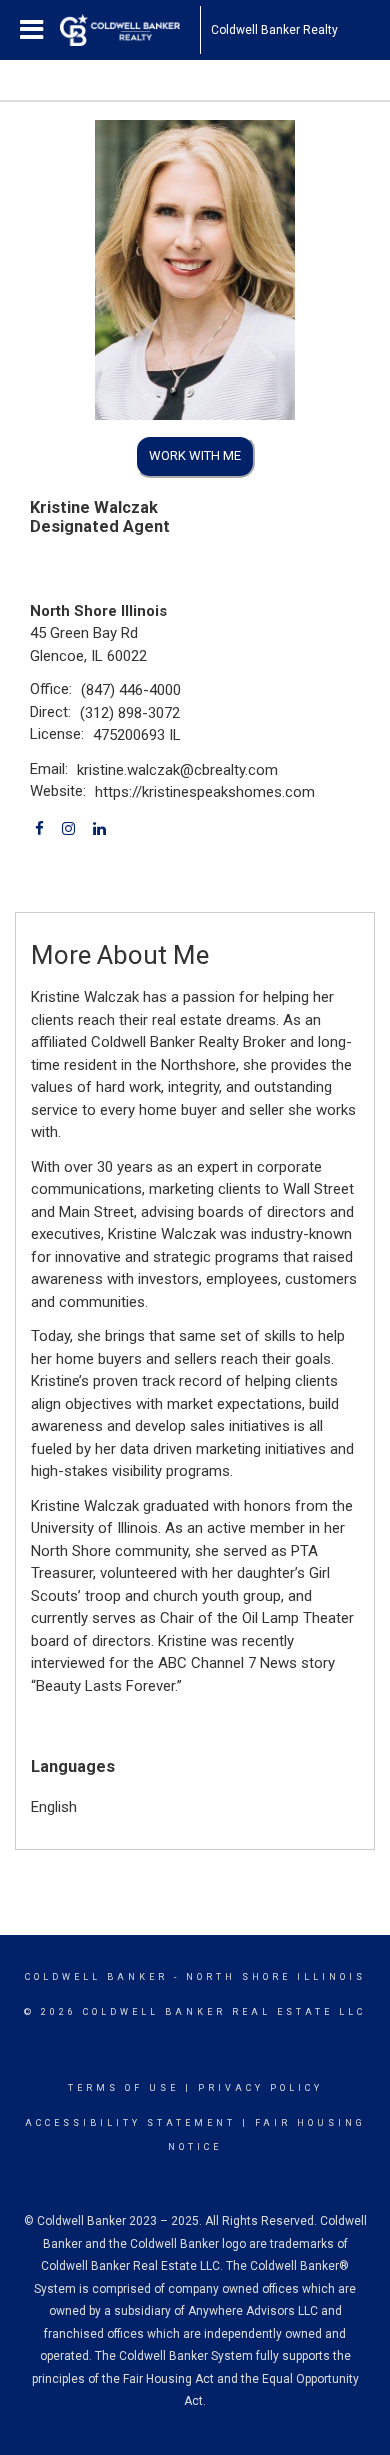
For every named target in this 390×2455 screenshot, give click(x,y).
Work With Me (195, 455)
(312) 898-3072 (130, 713)
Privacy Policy (260, 2088)
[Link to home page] (130, 30)
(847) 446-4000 (131, 690)
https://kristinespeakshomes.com (205, 792)
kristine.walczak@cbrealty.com (177, 770)
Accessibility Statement (130, 2123)
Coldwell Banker (96, 1977)
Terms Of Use (123, 2088)
